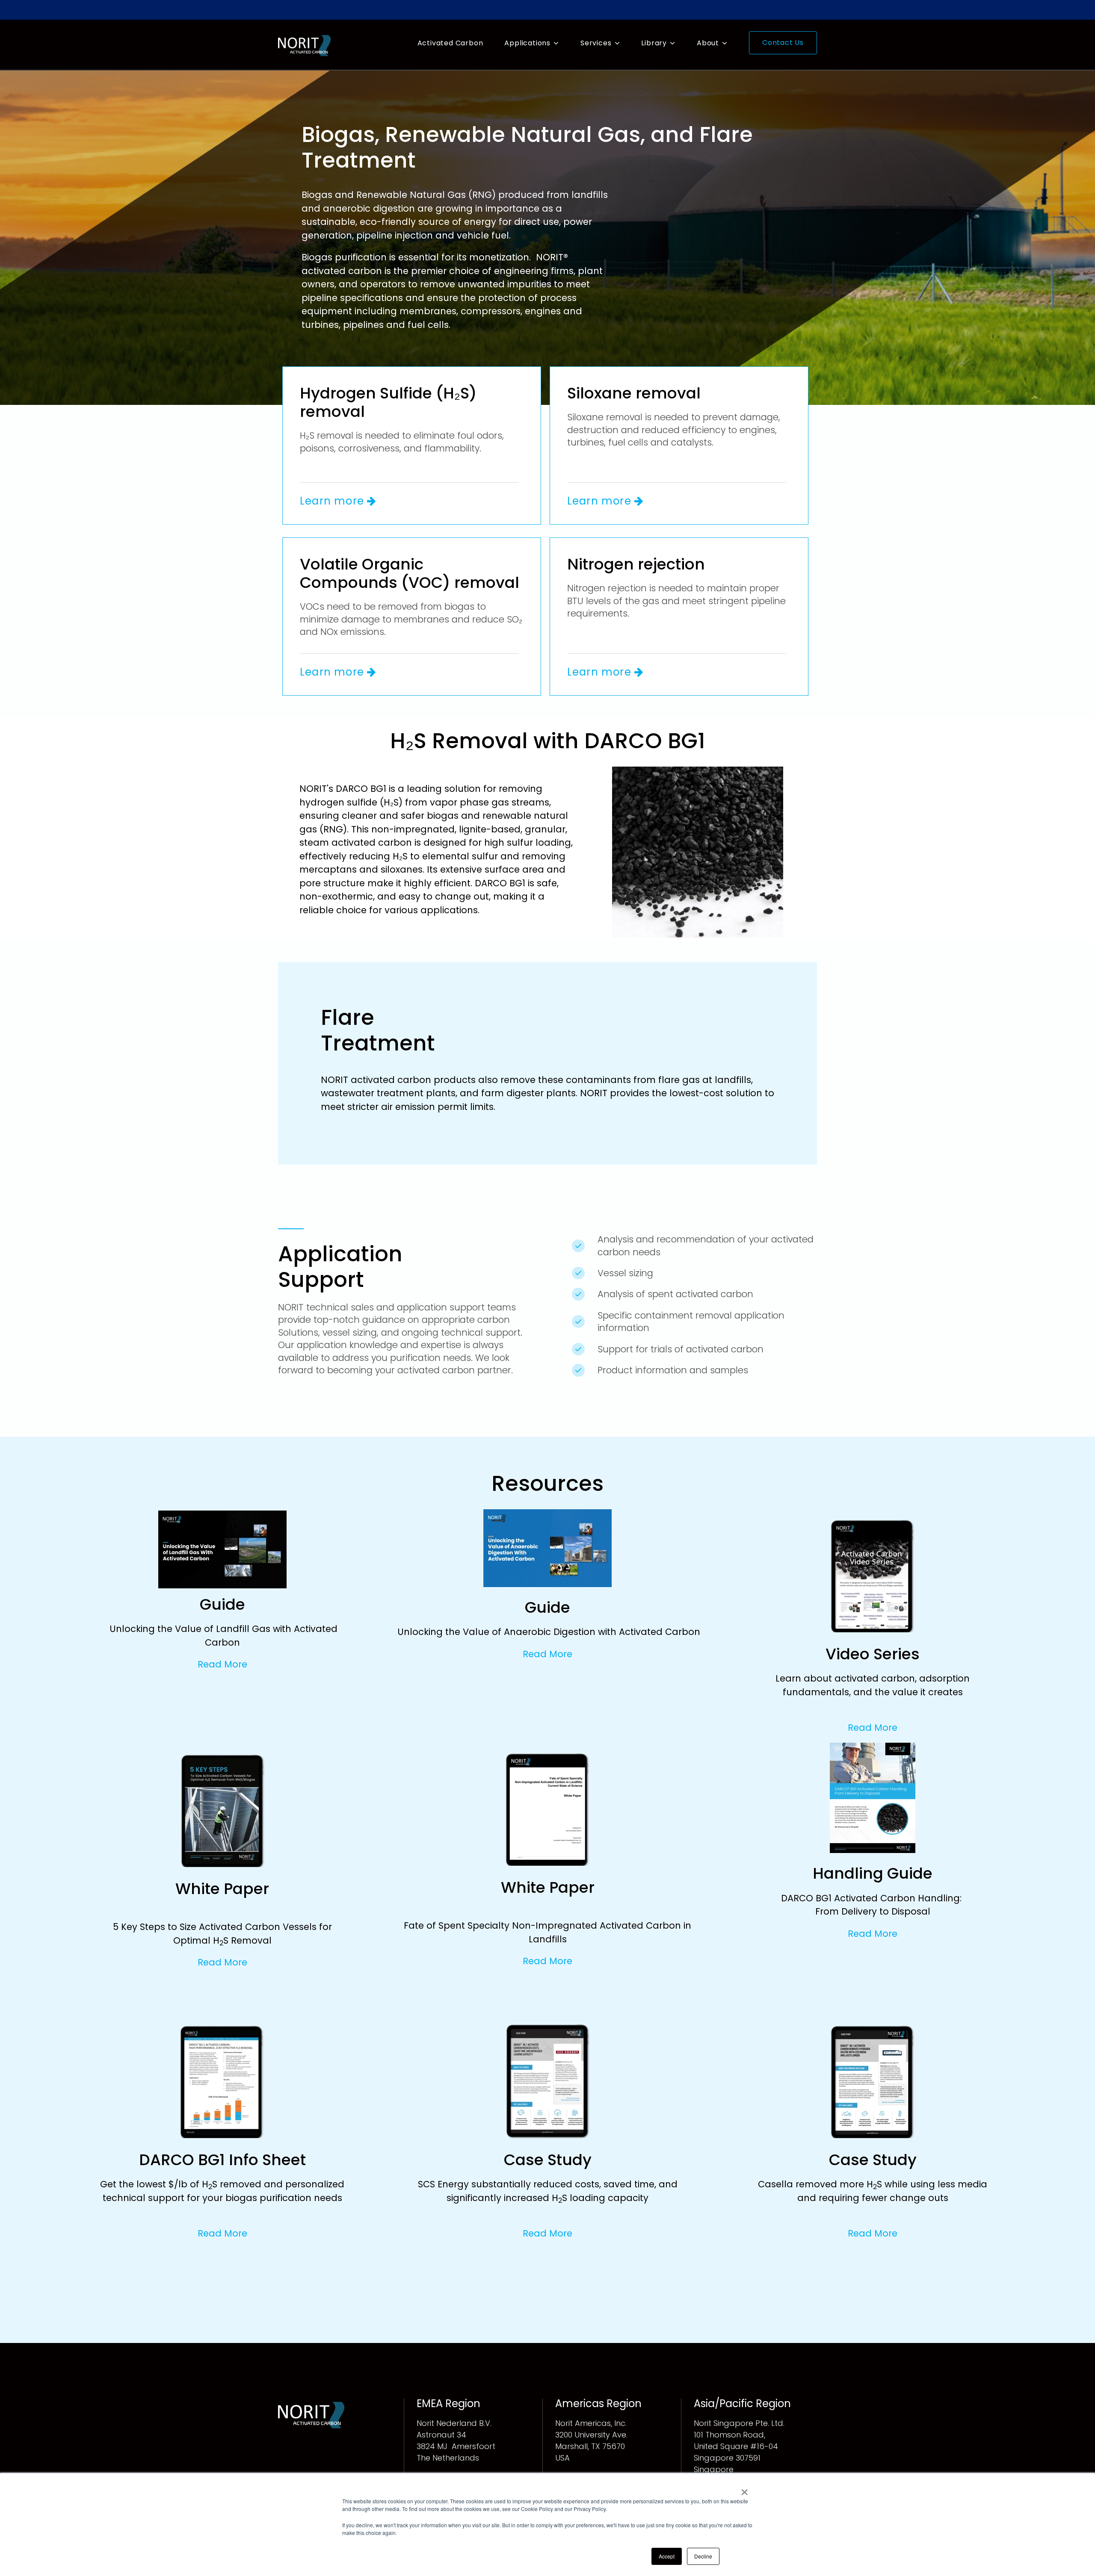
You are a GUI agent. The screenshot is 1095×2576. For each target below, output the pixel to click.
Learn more (333, 501)
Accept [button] (667, 2556)
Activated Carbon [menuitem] (450, 43)
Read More (222, 1664)
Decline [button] (703, 2556)
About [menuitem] (708, 43)
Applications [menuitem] (527, 43)
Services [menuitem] (596, 43)
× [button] (744, 2489)
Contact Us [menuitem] (783, 43)
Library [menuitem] (654, 43)
